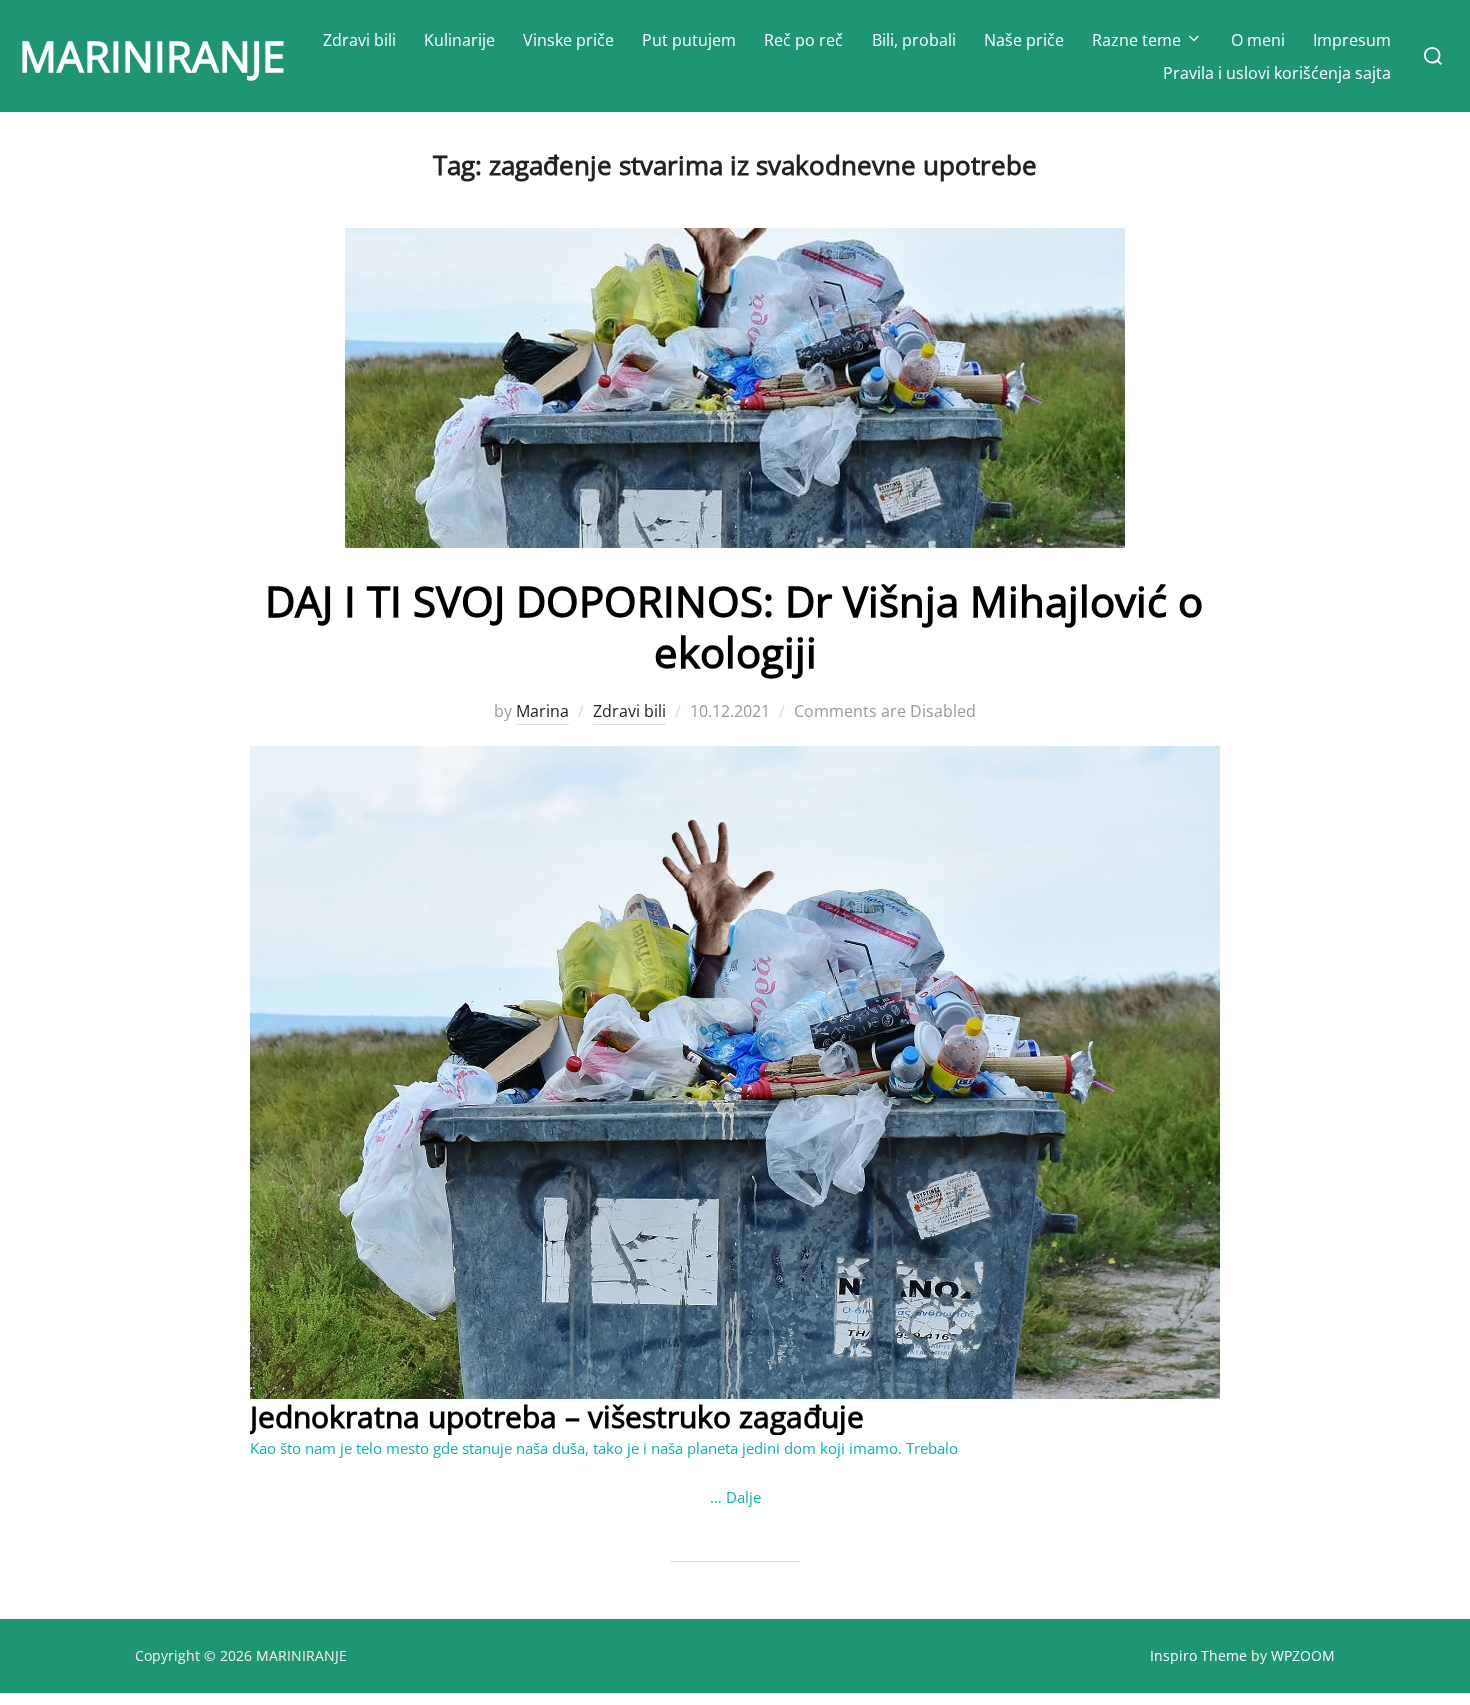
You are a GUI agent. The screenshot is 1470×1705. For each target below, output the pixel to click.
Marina (542, 711)
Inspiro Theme (1198, 1655)
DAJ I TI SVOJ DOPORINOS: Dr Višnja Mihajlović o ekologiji (734, 625)
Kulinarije (459, 40)
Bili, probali (914, 40)
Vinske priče (568, 40)
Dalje (743, 1497)
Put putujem (689, 40)
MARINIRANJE (152, 55)
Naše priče (1024, 40)
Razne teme (1136, 40)
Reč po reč (803, 40)
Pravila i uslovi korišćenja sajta (1277, 73)
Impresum (1352, 40)
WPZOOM (1303, 1655)
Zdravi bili (359, 40)
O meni (1258, 40)
